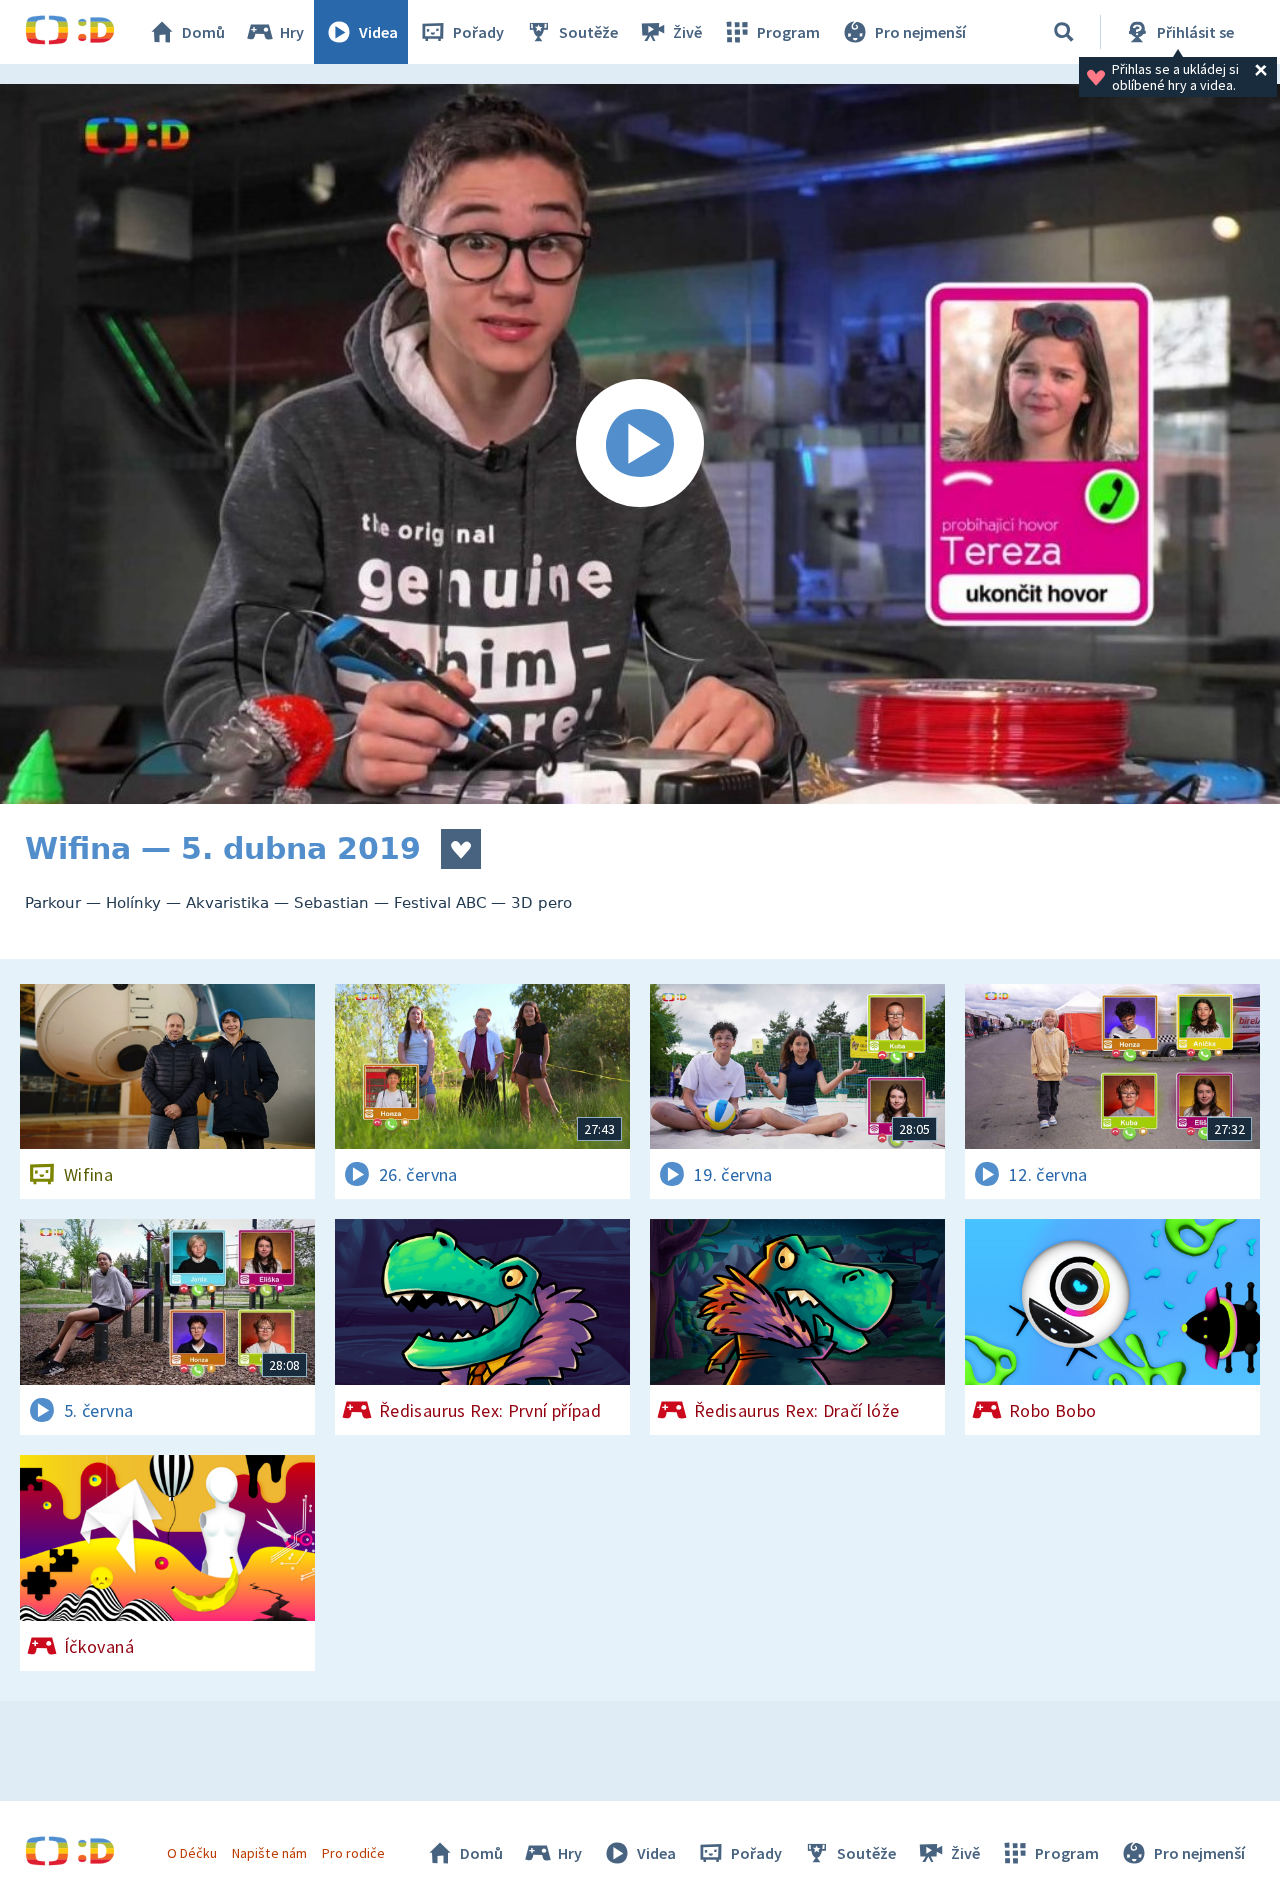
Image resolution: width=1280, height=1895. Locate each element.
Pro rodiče (353, 1853)
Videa (378, 32)
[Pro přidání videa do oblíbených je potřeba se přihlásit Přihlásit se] (461, 849)
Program (788, 32)
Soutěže (588, 32)
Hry (292, 32)
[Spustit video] (640, 444)
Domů (203, 32)
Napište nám (269, 1853)
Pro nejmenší (920, 32)
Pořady (478, 32)
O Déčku (192, 1853)
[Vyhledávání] (1064, 32)
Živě (687, 32)
